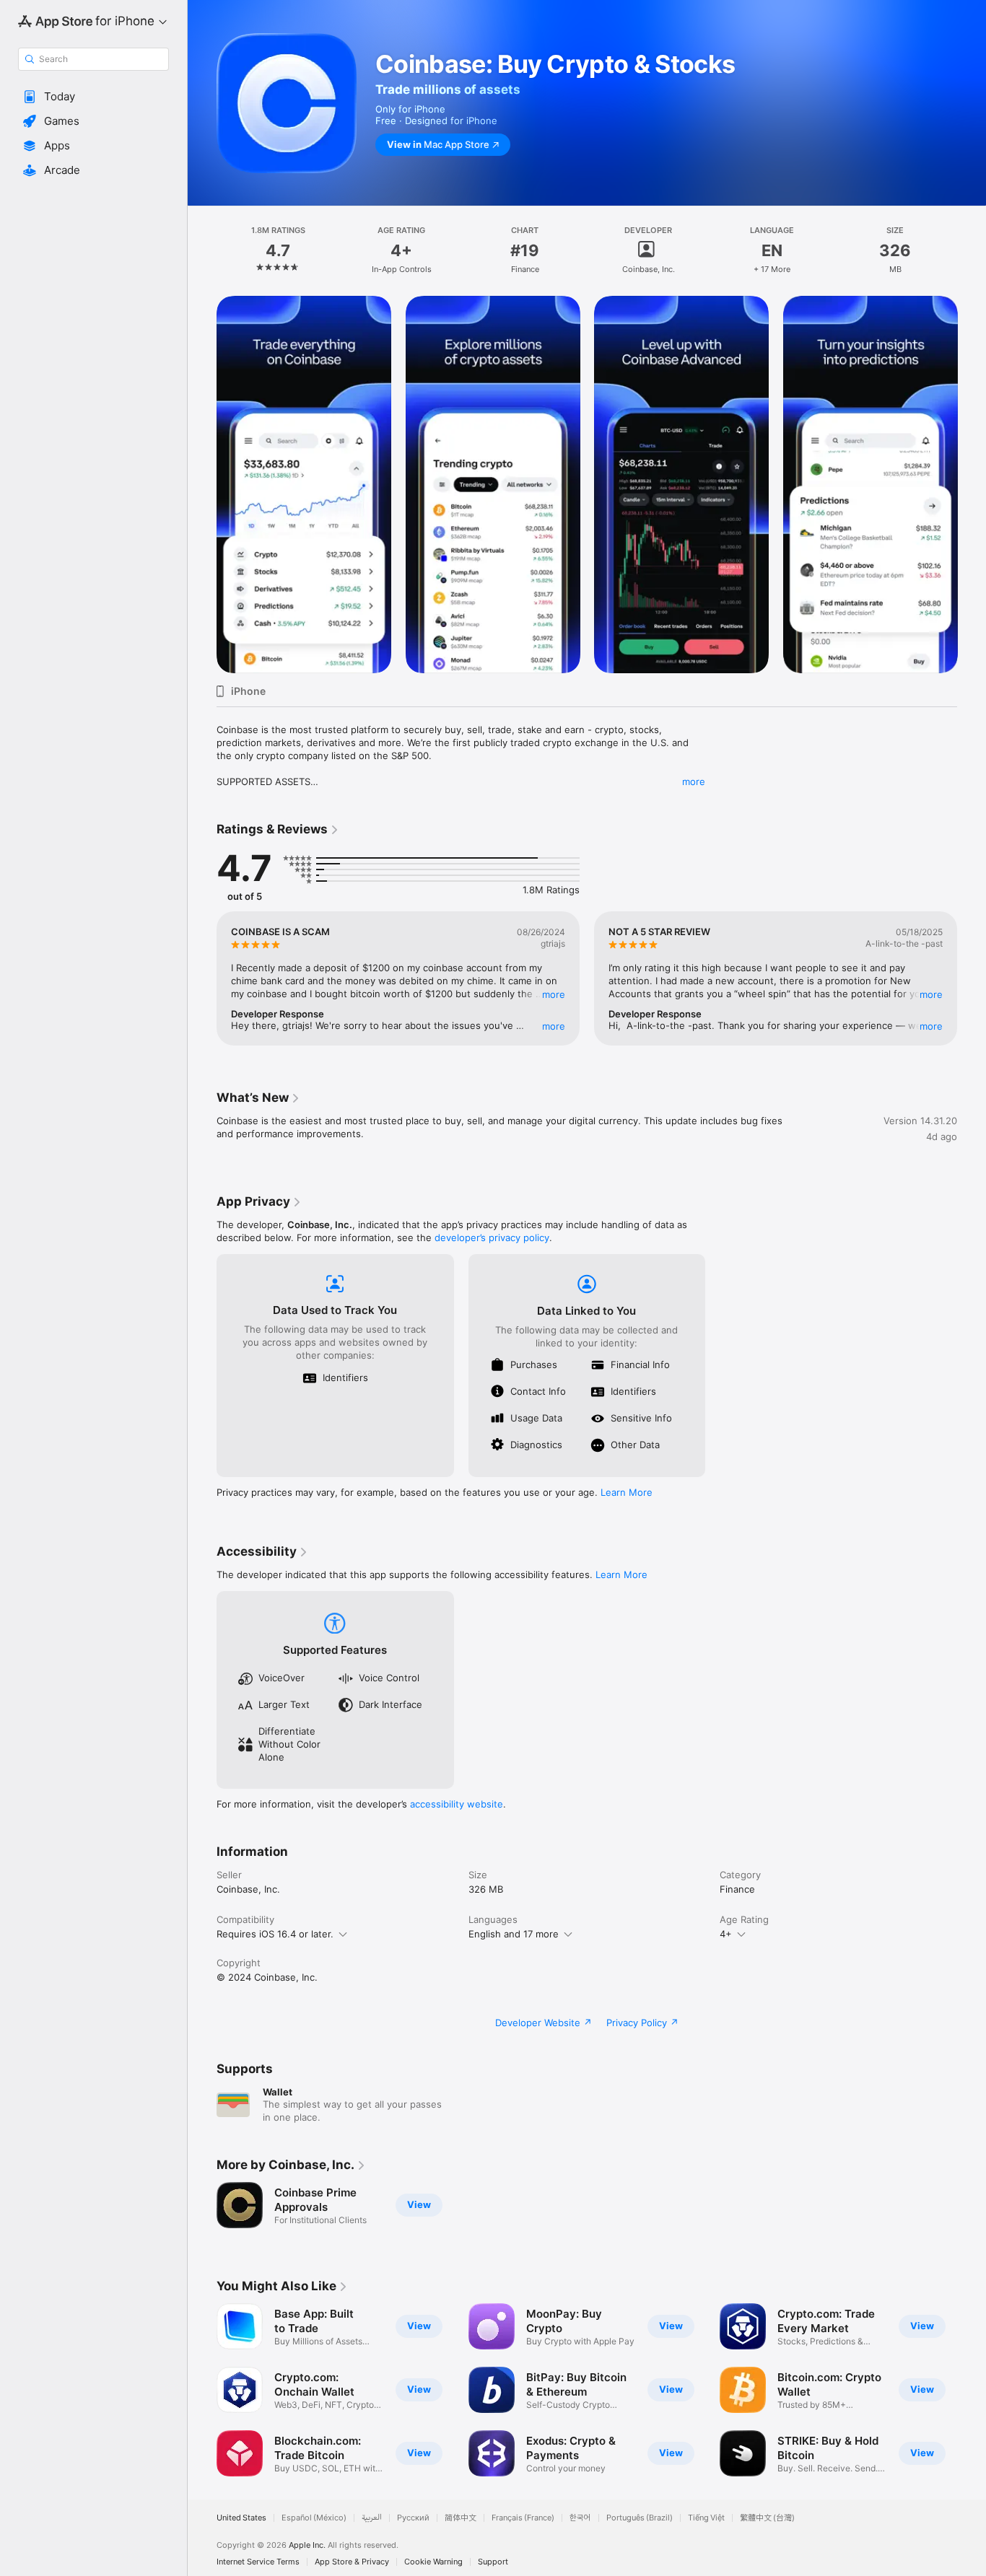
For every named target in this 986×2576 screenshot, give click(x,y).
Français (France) (523, 2518)
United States (241, 2518)
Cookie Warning (433, 2562)
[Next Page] (972, 484)
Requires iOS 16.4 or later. (275, 1934)
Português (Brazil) (640, 2518)
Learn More (627, 1492)
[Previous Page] (202, 484)
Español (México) (314, 2518)
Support (493, 2562)
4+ (726, 1934)
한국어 (580, 2518)
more (694, 781)
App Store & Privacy (352, 2562)
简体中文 (461, 2518)
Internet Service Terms (258, 2562)
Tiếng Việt (706, 2518)
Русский (413, 2518)
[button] (93, 97)
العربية (372, 2518)
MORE (554, 994)
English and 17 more (514, 1934)
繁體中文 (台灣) (767, 2518)
